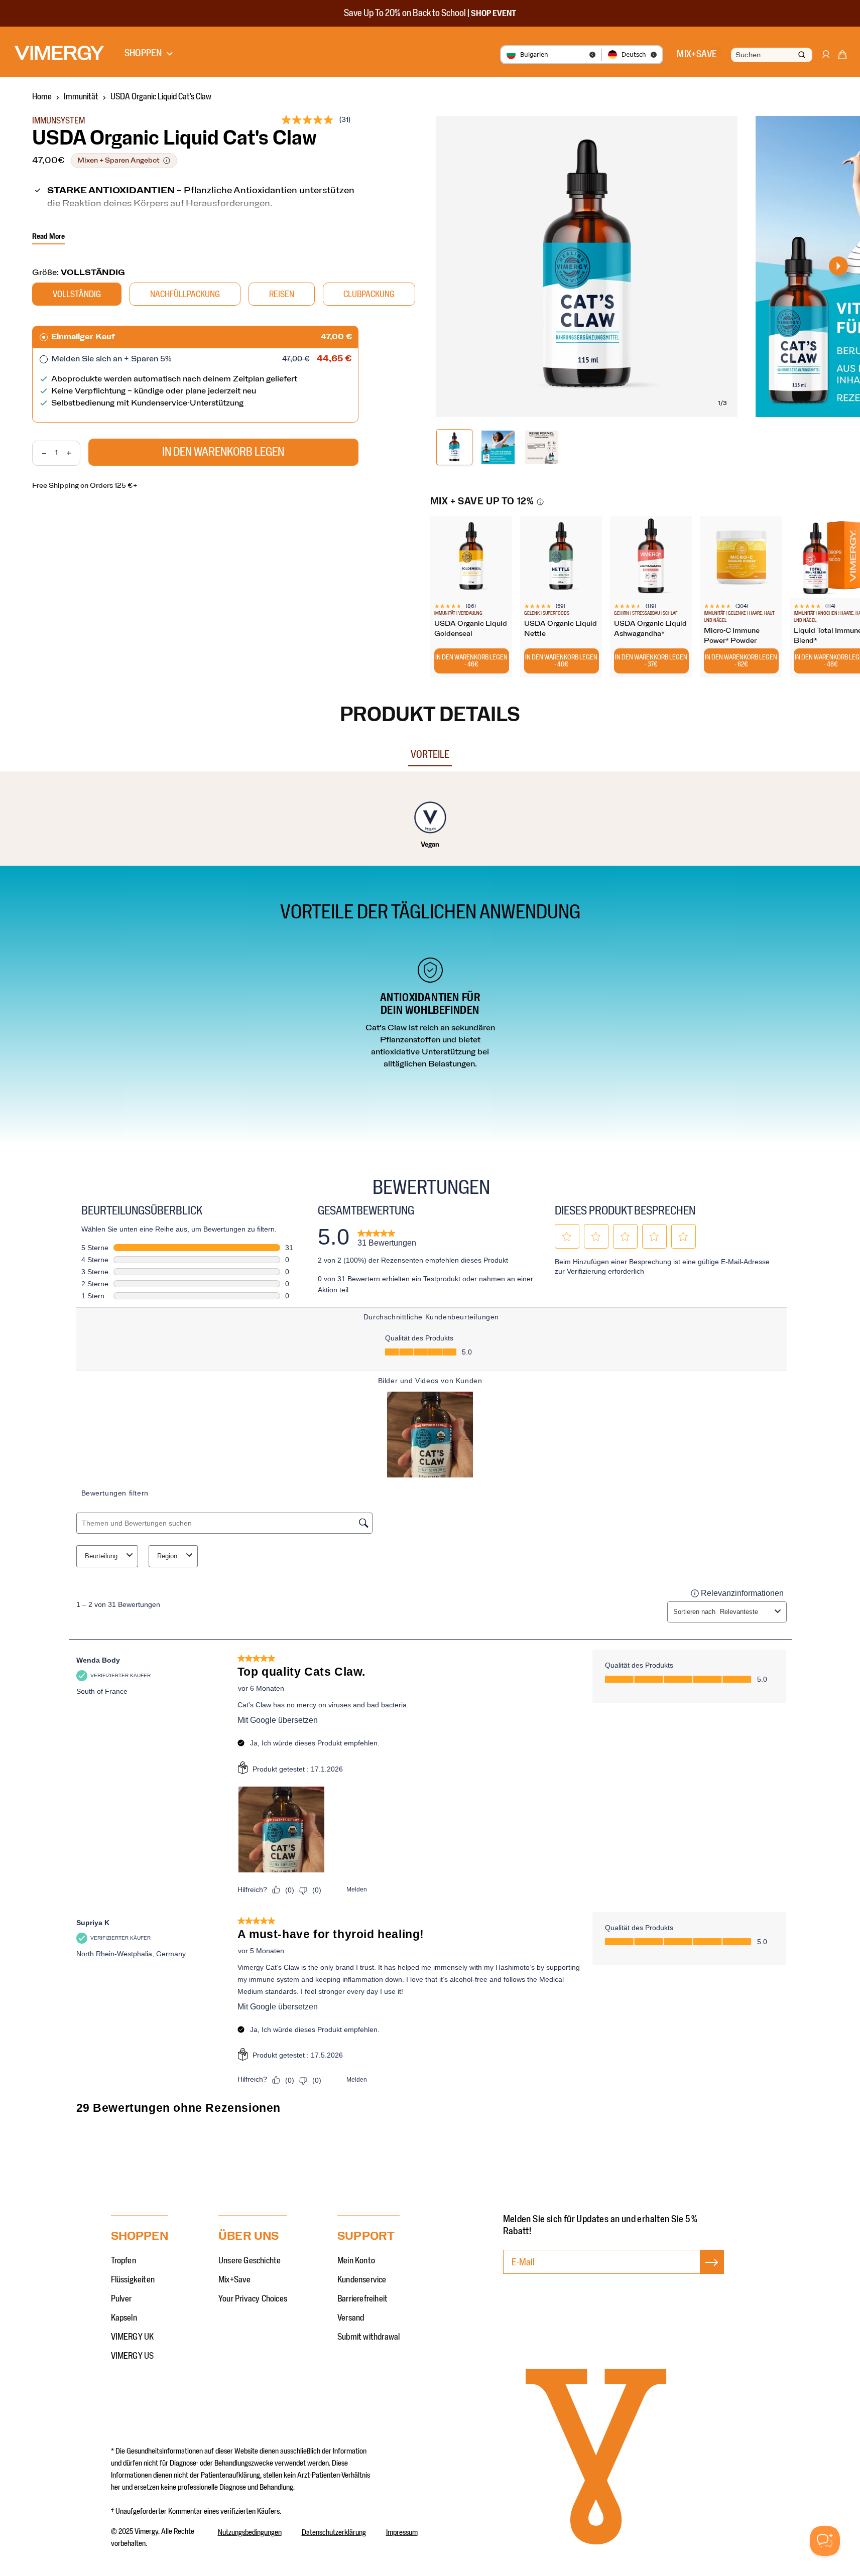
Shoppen (143, 53)
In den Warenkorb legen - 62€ (741, 661)
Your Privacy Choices (253, 2299)
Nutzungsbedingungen (250, 2532)
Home (42, 97)
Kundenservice (362, 2280)
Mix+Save (235, 2280)
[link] (387, 1237)
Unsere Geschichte (250, 2261)
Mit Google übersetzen (278, 1720)
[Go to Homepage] (59, 53)
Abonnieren (712, 2272)
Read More (48, 236)
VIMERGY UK (133, 2337)
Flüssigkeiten (133, 2280)
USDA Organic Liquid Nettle (561, 629)
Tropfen (124, 2261)
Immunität (81, 97)
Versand (351, 2318)
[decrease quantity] (39, 453)
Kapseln (124, 2318)
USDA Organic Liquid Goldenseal (471, 629)
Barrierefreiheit (362, 2299)
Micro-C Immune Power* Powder (732, 636)
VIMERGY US (133, 2356)
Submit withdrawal (368, 2337)
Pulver (121, 2299)
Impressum (402, 2532)
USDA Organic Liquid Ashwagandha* (650, 629)
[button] (842, 57)
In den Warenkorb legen (223, 452)
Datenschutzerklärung (334, 2532)
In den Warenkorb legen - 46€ (471, 661)
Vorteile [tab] (430, 755)
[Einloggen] (825, 59)
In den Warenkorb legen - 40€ (561, 661)
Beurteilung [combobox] (101, 1556)
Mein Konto (356, 2261)
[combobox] (771, 55)
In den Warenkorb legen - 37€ (651, 661)
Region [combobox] (167, 1556)
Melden (357, 1889)
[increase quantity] (73, 453)
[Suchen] (802, 55)
